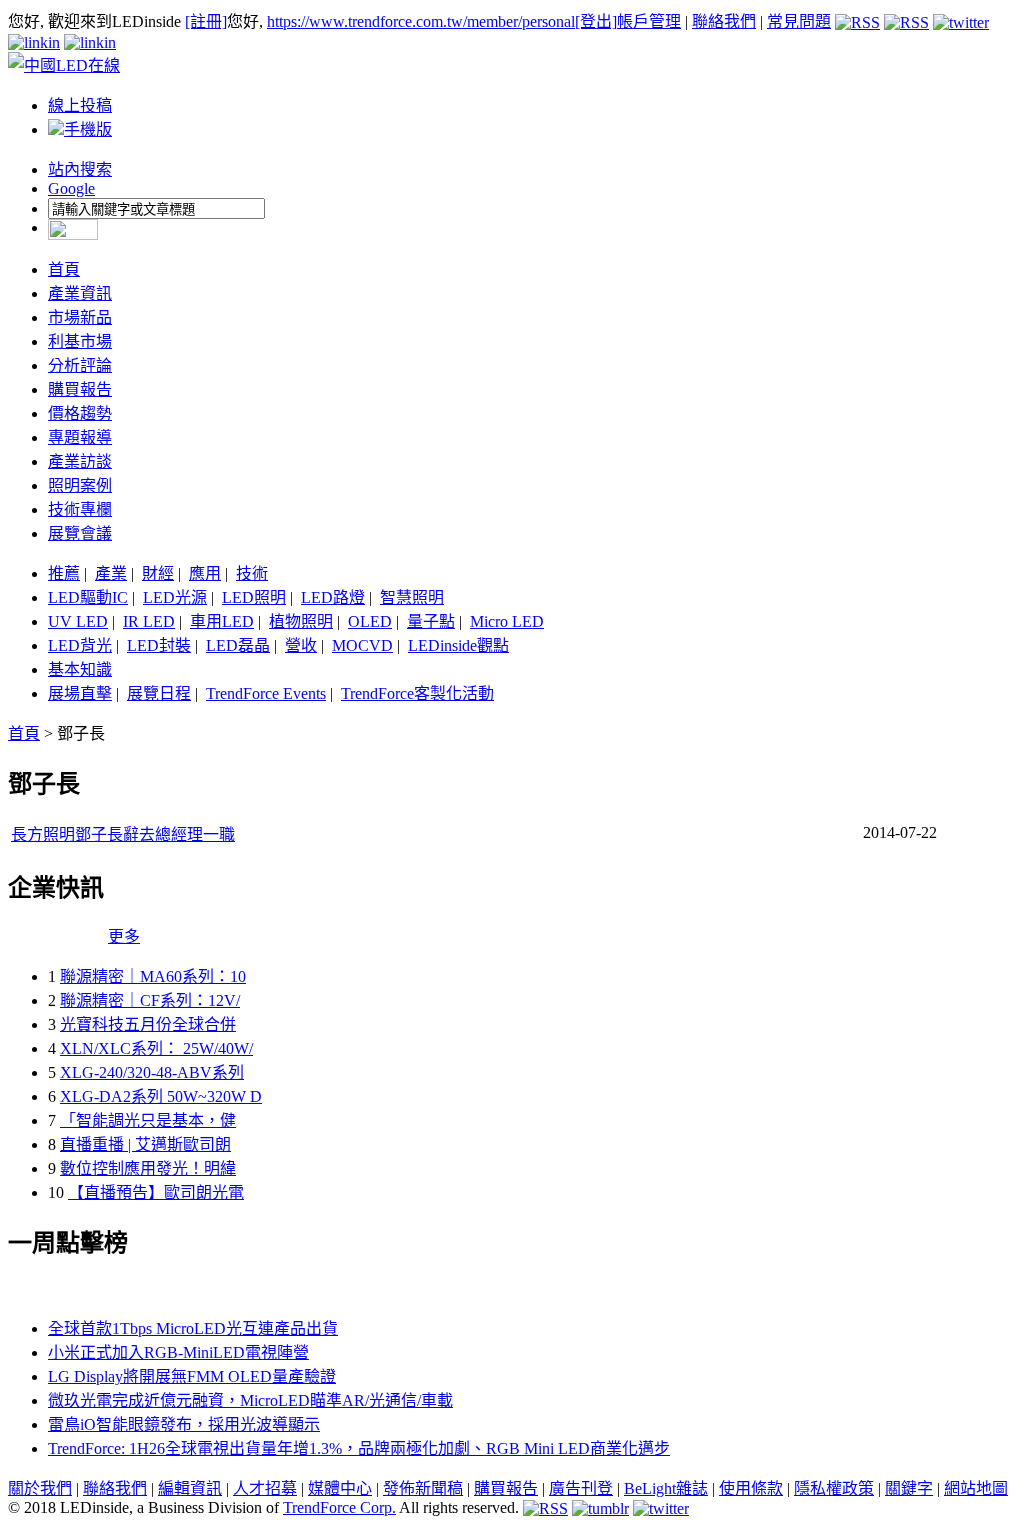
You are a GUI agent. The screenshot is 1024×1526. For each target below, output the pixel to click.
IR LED (149, 621)
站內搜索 (80, 169)
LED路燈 (333, 597)
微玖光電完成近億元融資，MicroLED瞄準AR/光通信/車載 (250, 1400)
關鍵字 (909, 1488)
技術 (252, 573)
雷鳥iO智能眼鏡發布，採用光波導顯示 (184, 1424)
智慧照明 (412, 597)
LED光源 (175, 597)
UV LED (78, 621)
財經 (158, 573)
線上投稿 (80, 105)
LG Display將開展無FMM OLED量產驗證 (192, 1376)
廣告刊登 (581, 1488)
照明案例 (80, 485)
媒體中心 (340, 1488)
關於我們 (40, 1488)
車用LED (222, 621)
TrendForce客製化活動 (417, 693)
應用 (205, 573)
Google (71, 188)
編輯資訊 (190, 1488)
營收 (301, 645)
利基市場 (80, 341)
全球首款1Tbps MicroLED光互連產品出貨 (193, 1328)
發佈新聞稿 (423, 1488)
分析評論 (80, 365)
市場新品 (80, 317)
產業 (111, 573)
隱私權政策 (834, 1488)
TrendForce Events (266, 693)
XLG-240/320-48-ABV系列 (152, 1072)
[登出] (596, 21)
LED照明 (254, 597)
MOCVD (362, 645)
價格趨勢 (80, 413)
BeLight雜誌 (666, 1488)
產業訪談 (80, 461)
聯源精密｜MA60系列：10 (153, 976)
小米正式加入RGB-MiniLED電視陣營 (178, 1352)
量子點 (431, 621)
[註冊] (206, 21)
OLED (370, 621)
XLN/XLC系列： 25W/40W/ (156, 1048)
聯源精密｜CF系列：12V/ (150, 1000)
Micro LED (507, 621)
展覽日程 (159, 693)
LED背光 (80, 645)
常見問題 (799, 21)
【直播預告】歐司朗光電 (156, 1192)
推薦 (64, 573)
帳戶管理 (649, 21)
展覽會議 (80, 533)
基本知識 (80, 669)
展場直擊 (80, 693)
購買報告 (80, 389)
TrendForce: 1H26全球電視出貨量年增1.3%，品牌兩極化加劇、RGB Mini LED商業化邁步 (359, 1448)
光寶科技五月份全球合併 (148, 1024)
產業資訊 (80, 293)
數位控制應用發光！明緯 (148, 1168)
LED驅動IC (88, 597)
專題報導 (80, 437)
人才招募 (265, 1488)
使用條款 (751, 1488)
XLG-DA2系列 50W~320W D (161, 1096)
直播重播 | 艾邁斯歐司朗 (145, 1144)
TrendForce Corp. (339, 1507)
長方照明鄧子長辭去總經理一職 (123, 834)
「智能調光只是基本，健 (148, 1120)
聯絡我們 (724, 21)
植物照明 (301, 621)
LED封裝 (159, 645)
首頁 (64, 269)
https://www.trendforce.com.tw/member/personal (421, 21)
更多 (124, 936)
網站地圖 (976, 1488)
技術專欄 (80, 509)
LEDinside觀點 (458, 645)
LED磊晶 (238, 645)
